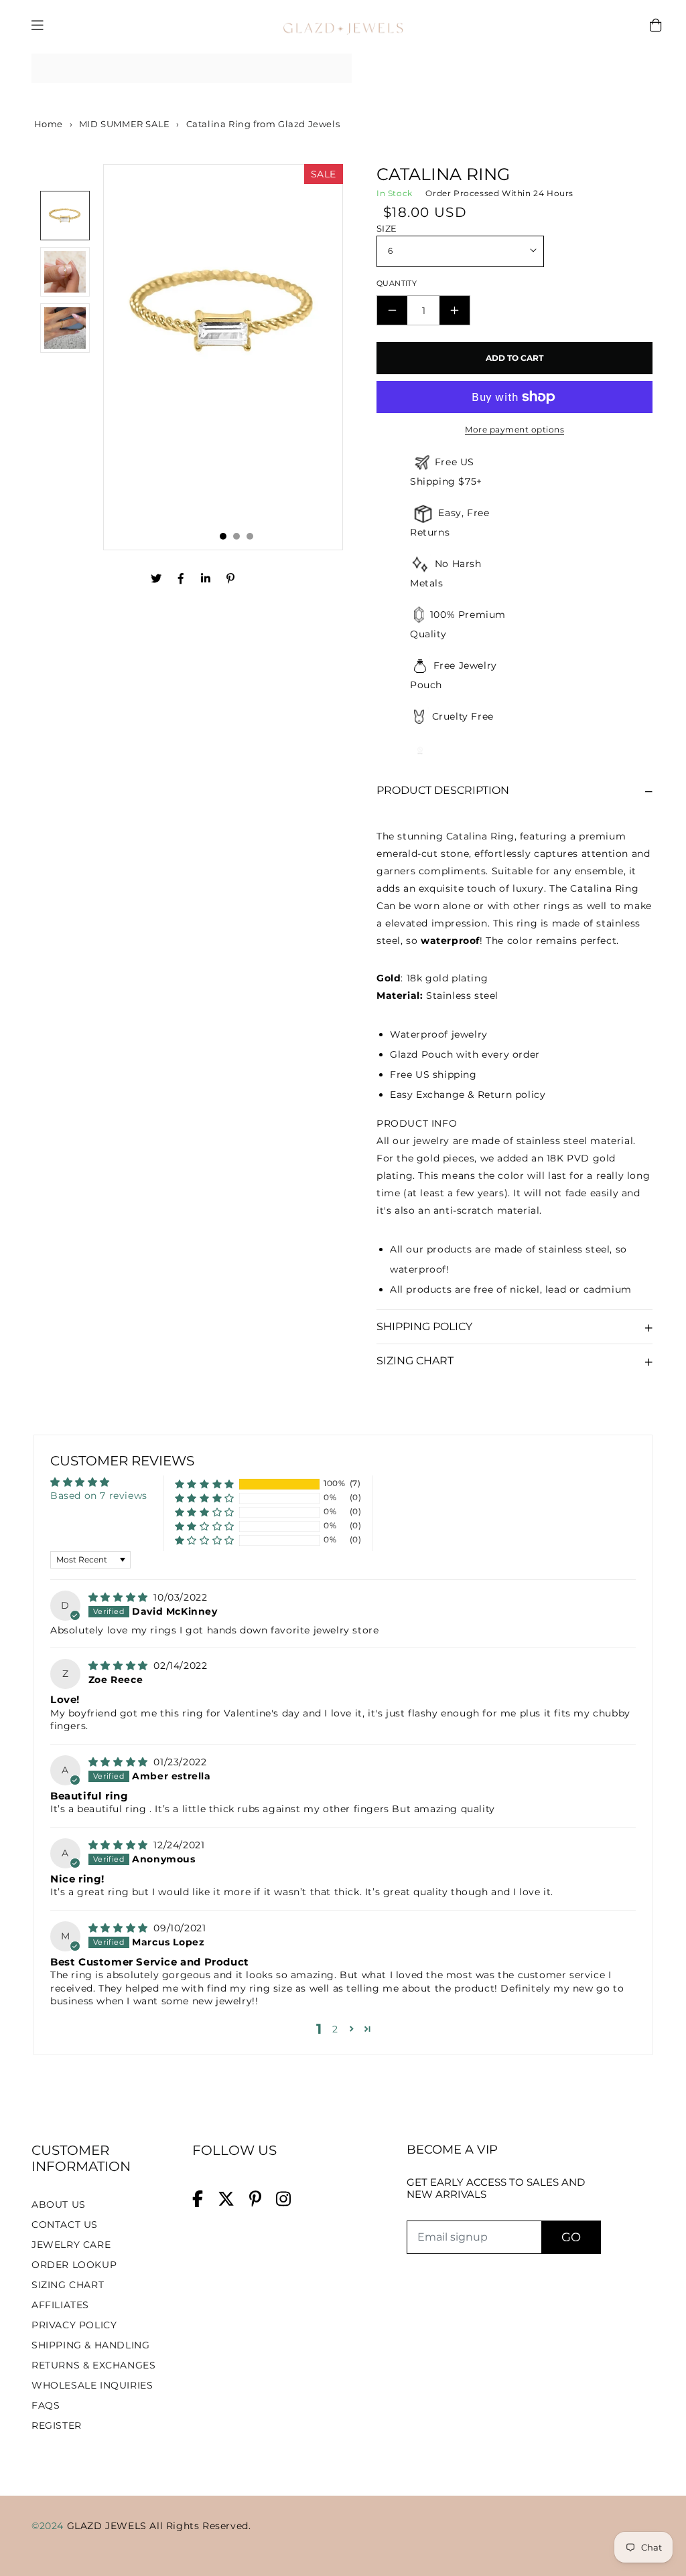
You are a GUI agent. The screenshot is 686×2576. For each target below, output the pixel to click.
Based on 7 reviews (99, 1496)
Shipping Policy (424, 1326)
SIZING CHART (68, 2285)
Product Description (443, 790)
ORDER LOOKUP (74, 2265)
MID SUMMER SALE (125, 124)
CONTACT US (65, 2225)
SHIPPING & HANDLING (90, 2345)
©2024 (49, 2526)
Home (47, 124)
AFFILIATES (60, 2305)
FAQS (46, 2405)
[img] (120, 1597)
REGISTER (57, 2425)
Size (387, 228)
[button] (205, 1484)
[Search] (337, 68)
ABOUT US (59, 2204)
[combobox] (192, 69)
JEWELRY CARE (71, 2245)
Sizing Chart (415, 1361)
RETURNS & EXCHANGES (93, 2365)
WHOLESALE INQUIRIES (92, 2385)
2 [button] (335, 2029)
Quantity (397, 283)
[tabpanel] (223, 357)
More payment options (514, 429)
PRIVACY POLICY (74, 2325)
